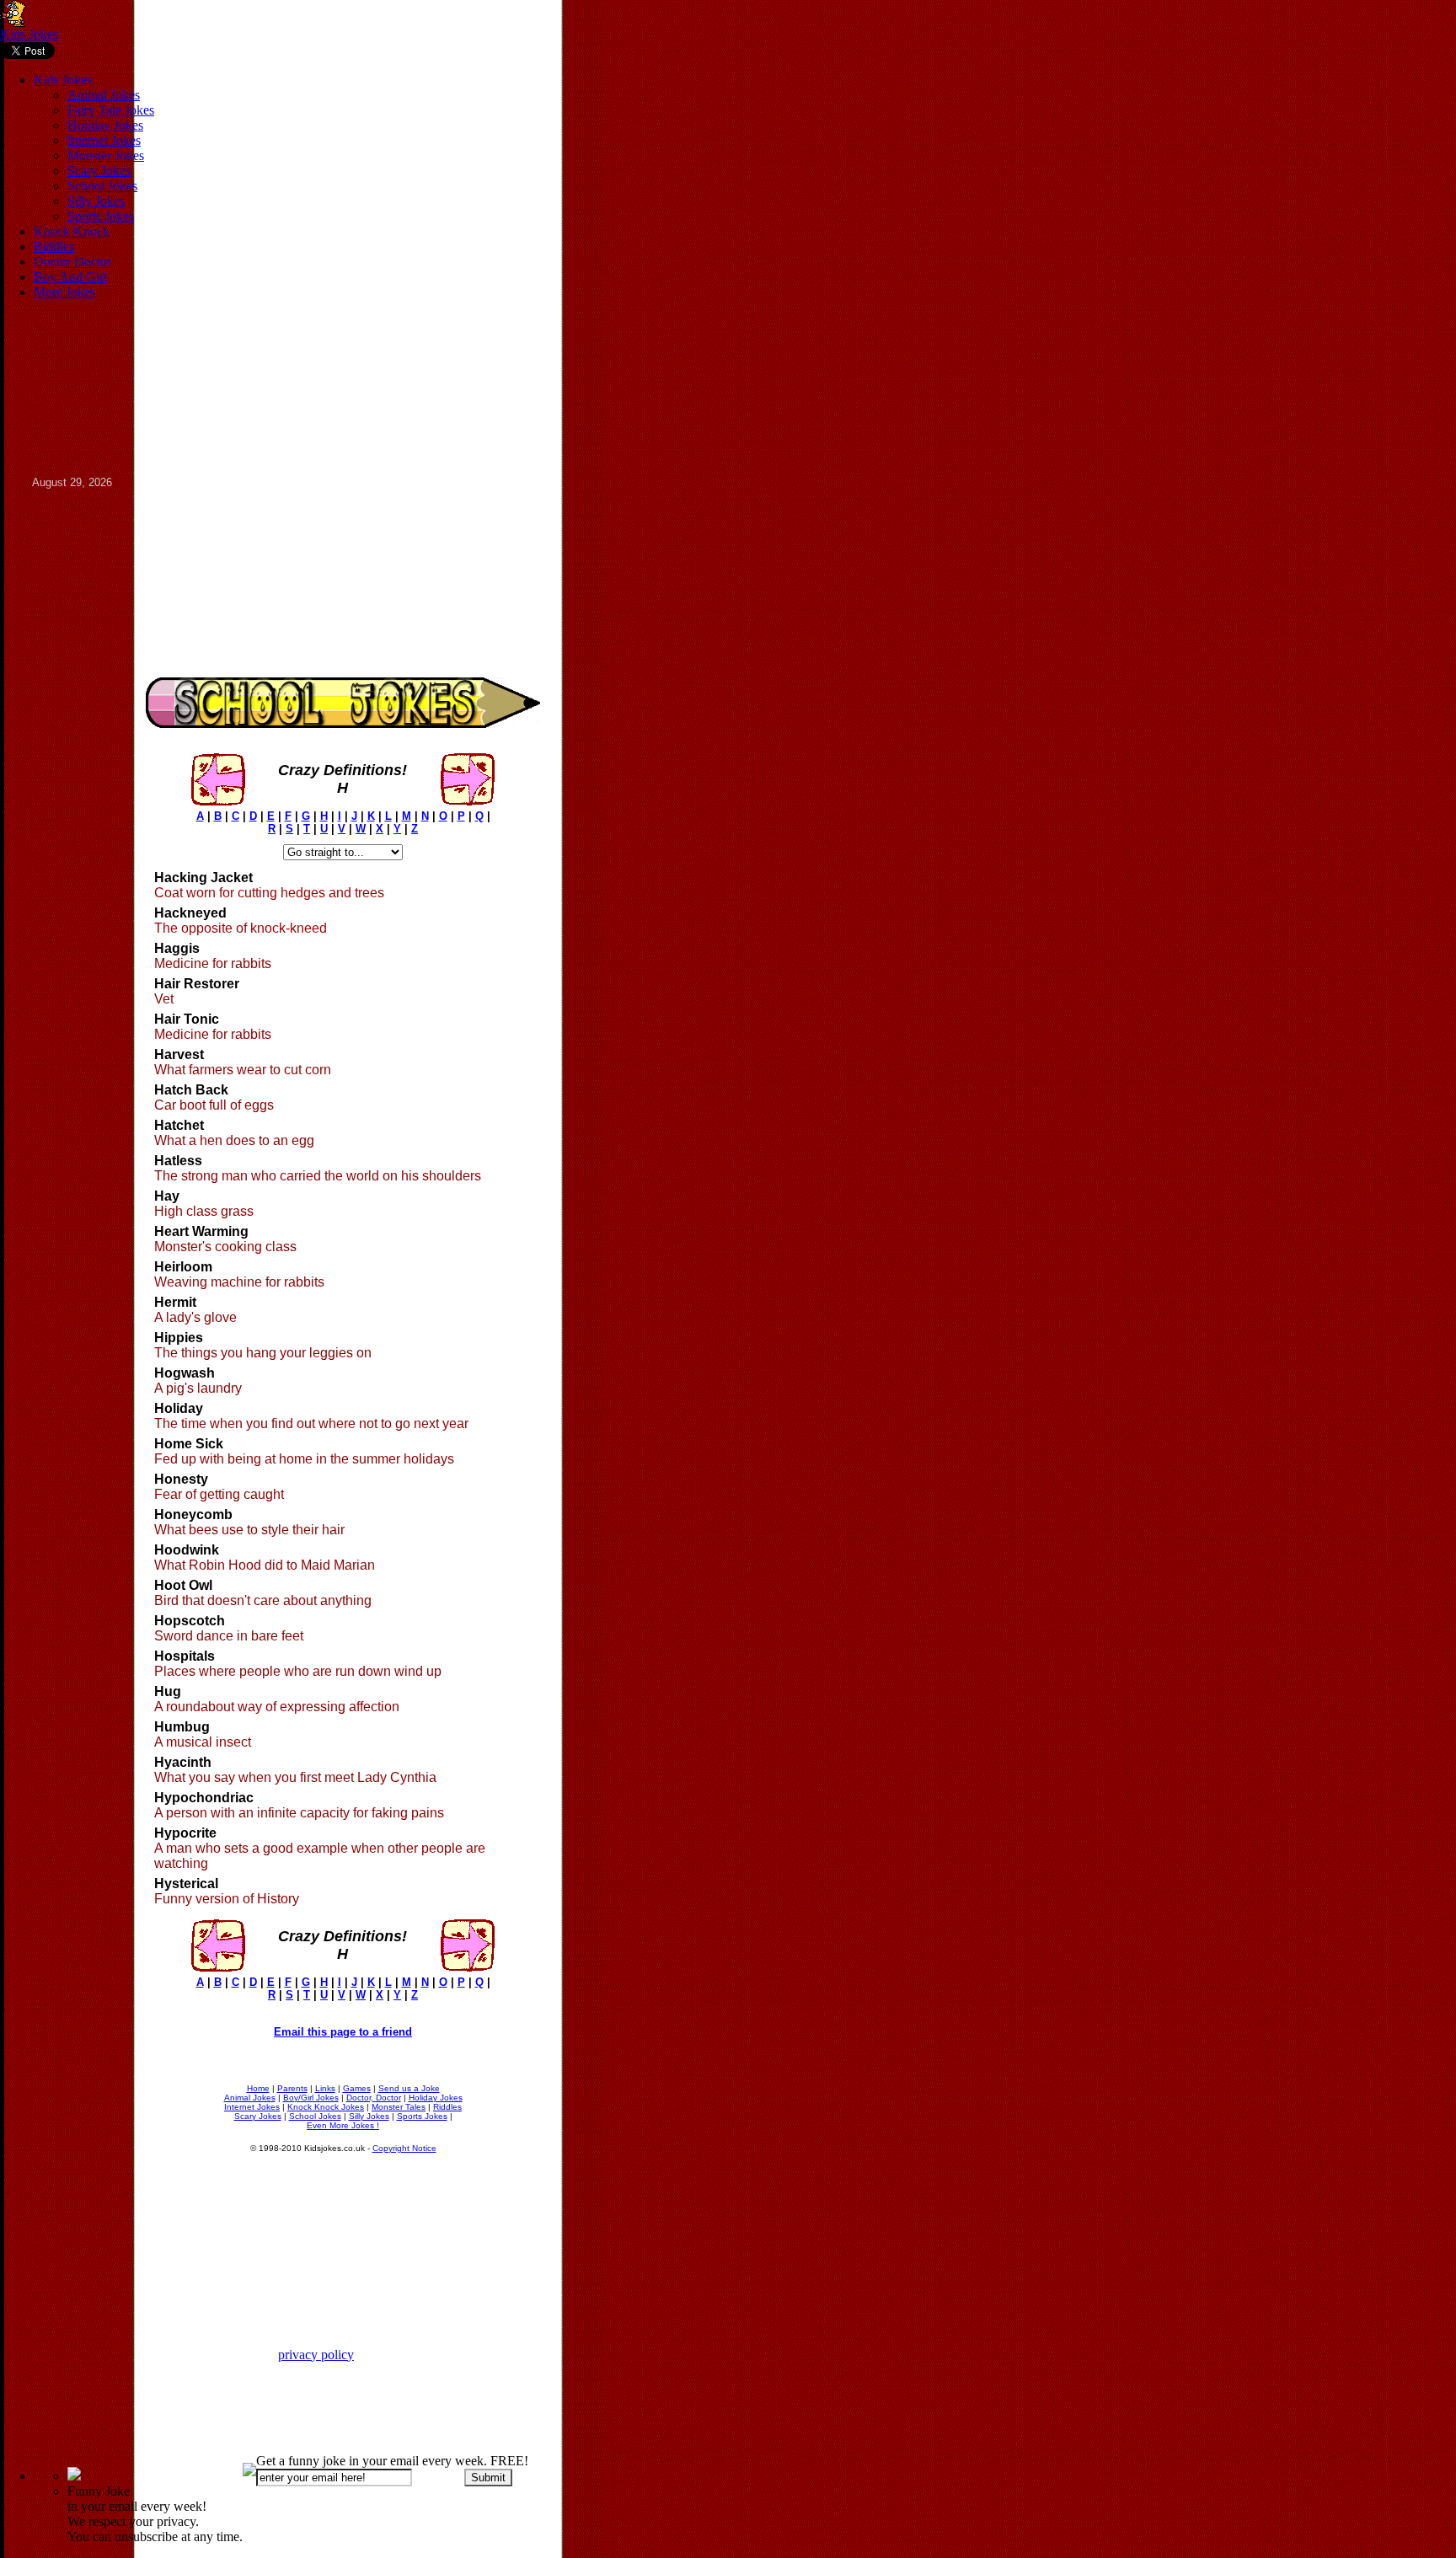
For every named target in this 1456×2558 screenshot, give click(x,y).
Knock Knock (72, 231)
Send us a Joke (409, 2088)
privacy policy (316, 2355)
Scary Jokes (99, 171)
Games (357, 2088)
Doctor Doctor (72, 262)
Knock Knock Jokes (326, 2107)
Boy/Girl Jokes (311, 2098)
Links (325, 2088)
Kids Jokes (29, 34)
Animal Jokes (104, 95)
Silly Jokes (96, 201)
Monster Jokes (106, 155)
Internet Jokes (104, 140)
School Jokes (102, 186)
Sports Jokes (101, 216)
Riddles (54, 246)
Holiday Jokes (105, 125)
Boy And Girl (70, 277)
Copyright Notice (404, 2148)
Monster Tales (399, 2107)
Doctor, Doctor (374, 2098)
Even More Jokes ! (343, 2125)
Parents (292, 2088)
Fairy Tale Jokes (111, 110)
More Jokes (64, 292)
